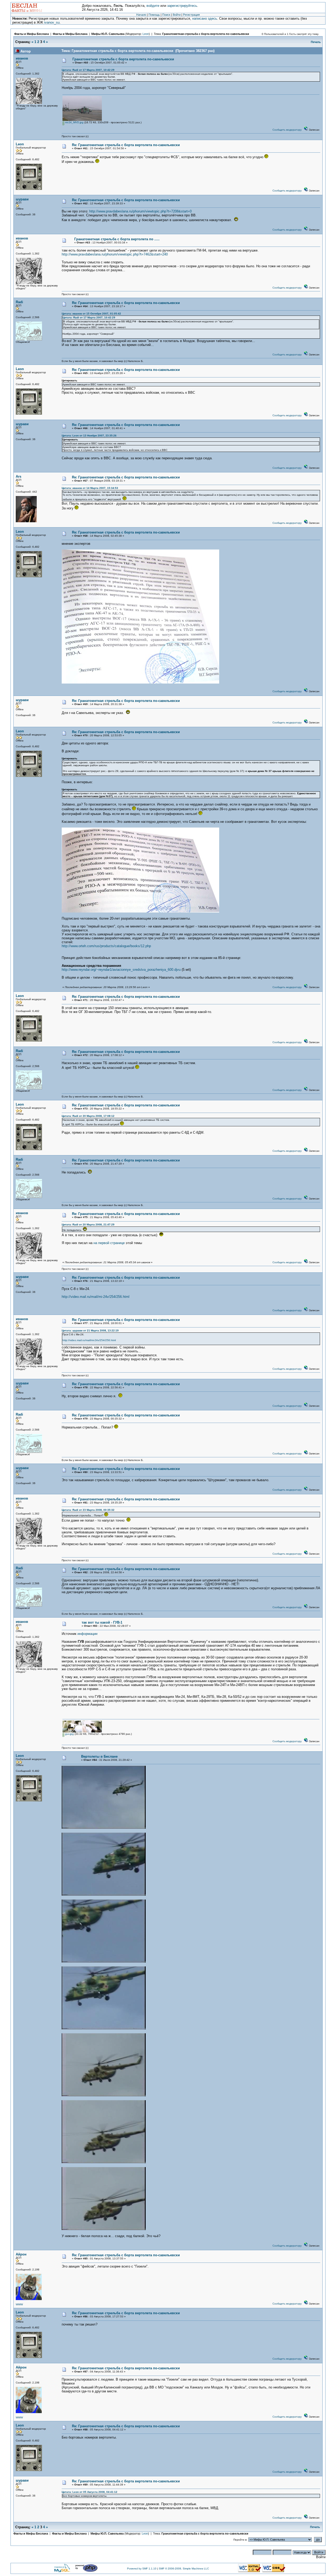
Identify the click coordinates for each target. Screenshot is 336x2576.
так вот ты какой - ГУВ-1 (102, 1622)
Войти (177, 15)
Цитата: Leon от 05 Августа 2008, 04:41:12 (90, 2492)
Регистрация (191, 15)
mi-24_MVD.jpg (74, 122)
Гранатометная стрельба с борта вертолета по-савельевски (206, 34)
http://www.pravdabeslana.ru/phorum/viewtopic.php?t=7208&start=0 (140, 211)
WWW (19, 2304)
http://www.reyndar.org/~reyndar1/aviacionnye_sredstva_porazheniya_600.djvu (121, 970)
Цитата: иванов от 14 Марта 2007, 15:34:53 (90, 488)
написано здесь (205, 18)
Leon (146, 34)
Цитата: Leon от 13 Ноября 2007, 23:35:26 (89, 436)
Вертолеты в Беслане (99, 1756)
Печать (316, 42)
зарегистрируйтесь (182, 6)
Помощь (154, 15)
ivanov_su (52, 22)
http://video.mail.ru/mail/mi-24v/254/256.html (96, 1297)
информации (87, 1634)
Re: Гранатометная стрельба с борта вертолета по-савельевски (126, 145)
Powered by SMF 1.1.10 (142, 2569)
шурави (22, 199)
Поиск (166, 15)
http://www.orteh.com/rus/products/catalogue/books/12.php (106, 946)
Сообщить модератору (287, 130)
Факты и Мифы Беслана (31, 34)
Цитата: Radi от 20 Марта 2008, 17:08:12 (88, 1116)
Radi (19, 302)
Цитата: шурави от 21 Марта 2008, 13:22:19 (90, 1330)
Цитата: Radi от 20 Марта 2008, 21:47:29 (88, 1225)
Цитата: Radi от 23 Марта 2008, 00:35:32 (88, 1510)
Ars (19, 476)
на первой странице (109, 1243)
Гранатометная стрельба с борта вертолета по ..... (117, 239)
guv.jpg (69, 1734)
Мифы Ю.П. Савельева (108, 34)
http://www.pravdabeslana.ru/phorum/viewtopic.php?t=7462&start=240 (115, 254)
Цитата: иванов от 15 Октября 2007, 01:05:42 (91, 314)
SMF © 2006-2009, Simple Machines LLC (184, 2569)
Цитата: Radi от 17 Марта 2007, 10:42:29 (88, 70)
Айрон (21, 2254)
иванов (22, 58)
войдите (153, 6)
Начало (141, 15)
